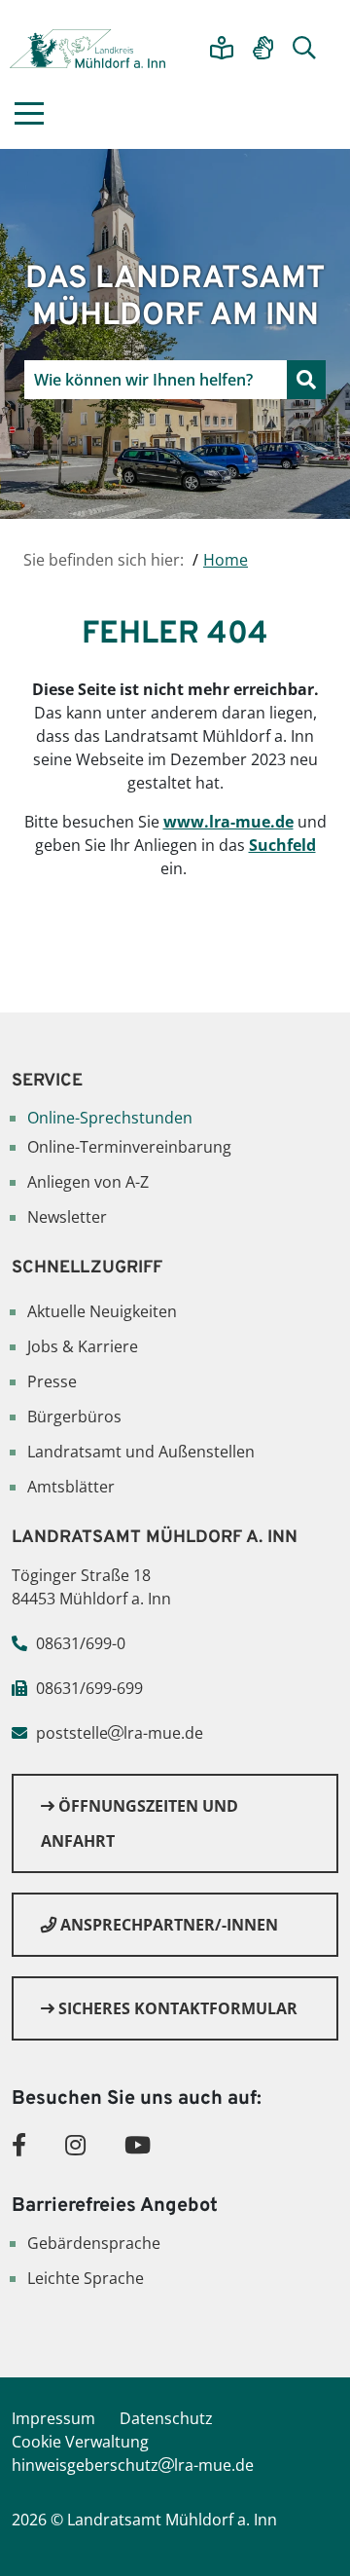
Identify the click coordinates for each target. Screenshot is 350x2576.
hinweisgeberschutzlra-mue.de (133, 2465)
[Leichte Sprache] (222, 49)
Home (226, 560)
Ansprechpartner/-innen (167, 1925)
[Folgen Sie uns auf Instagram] (75, 2144)
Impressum (53, 2418)
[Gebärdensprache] (263, 49)
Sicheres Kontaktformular (176, 2008)
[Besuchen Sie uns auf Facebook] (19, 2144)
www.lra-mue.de (228, 822)
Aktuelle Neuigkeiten (102, 1311)
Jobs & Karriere (83, 1346)
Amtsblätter (71, 1487)
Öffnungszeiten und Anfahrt (140, 1823)
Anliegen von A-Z (88, 1182)
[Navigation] (29, 113)
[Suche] (304, 49)
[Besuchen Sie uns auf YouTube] (138, 2144)
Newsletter (67, 1217)
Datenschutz (166, 2418)
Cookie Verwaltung (80, 2442)
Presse (52, 1381)
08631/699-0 (81, 1643)
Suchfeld (282, 845)
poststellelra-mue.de (120, 1733)
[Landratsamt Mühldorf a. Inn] (87, 49)
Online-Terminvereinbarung (129, 1147)
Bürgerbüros (74, 1417)
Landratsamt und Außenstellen (141, 1452)
